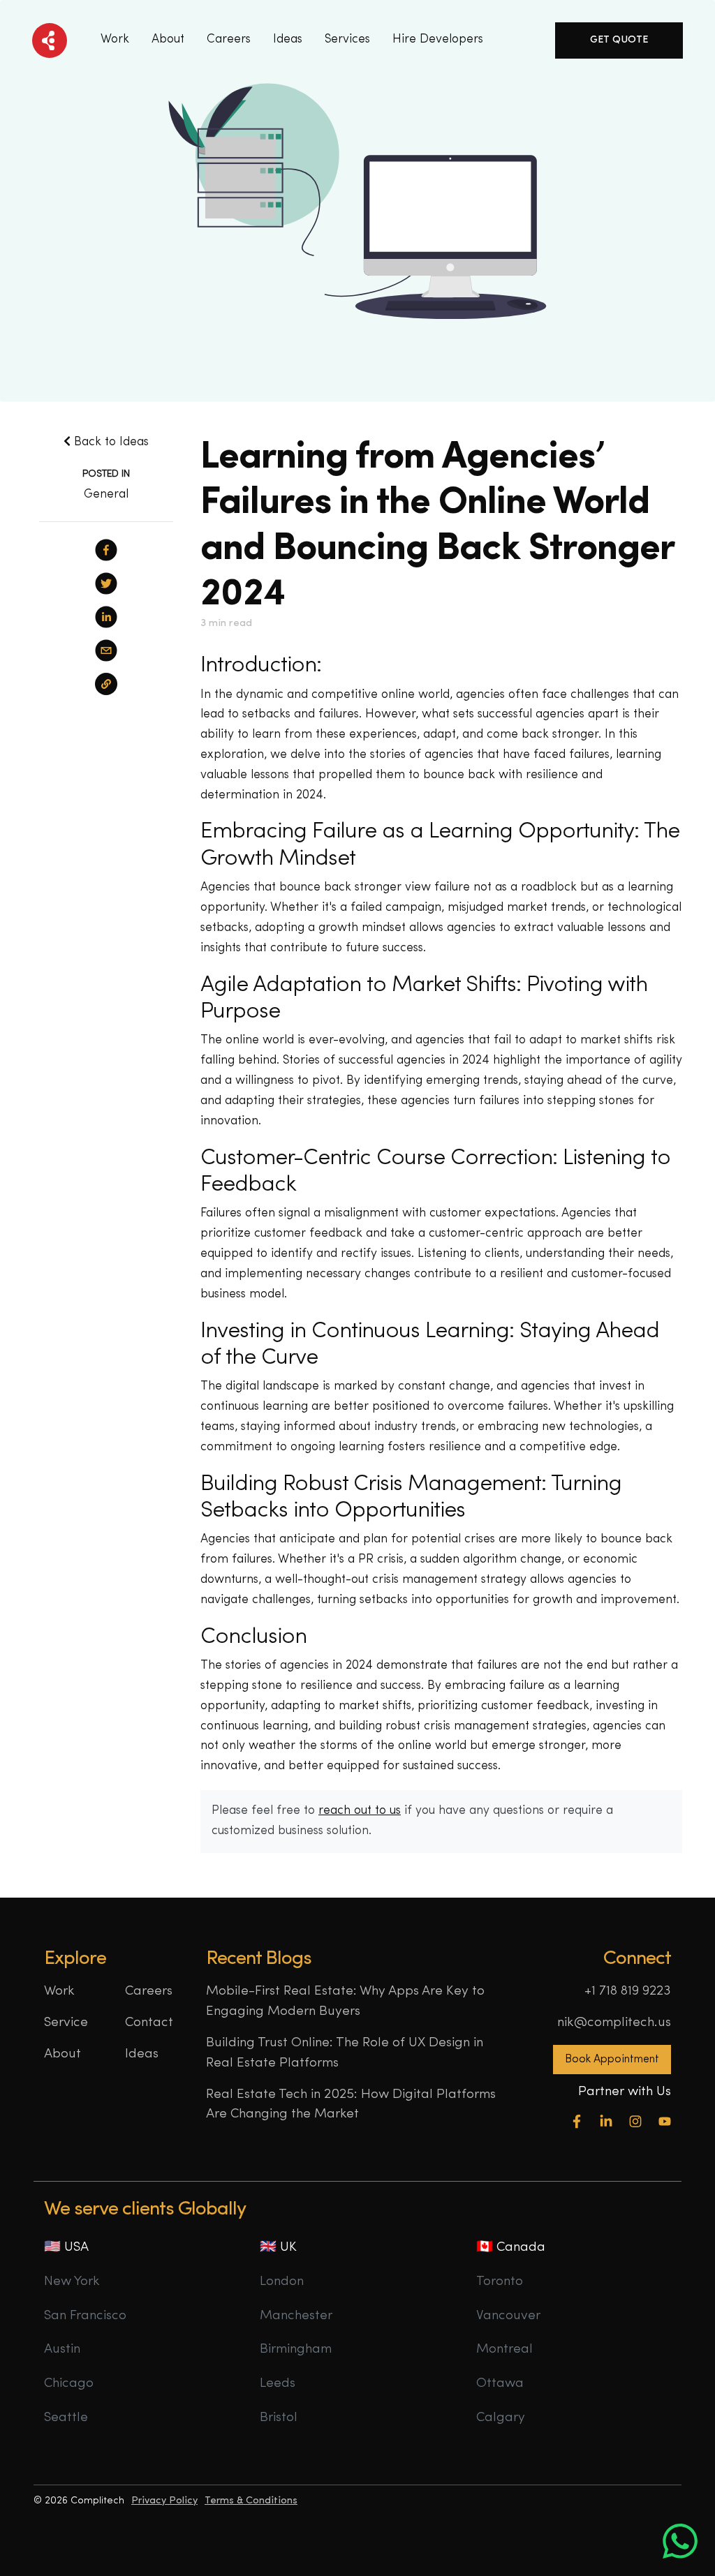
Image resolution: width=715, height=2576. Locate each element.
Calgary (501, 2418)
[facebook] (106, 550)
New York (72, 2282)
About (168, 39)
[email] (106, 650)
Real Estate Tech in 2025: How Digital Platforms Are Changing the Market (351, 2105)
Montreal (504, 2350)
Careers (229, 39)
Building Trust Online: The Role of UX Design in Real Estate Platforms (345, 2053)
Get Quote (619, 40)
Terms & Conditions (251, 2501)
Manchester (296, 2316)
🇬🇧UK (278, 2248)
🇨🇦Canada (511, 2248)
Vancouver (508, 2316)
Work (115, 39)
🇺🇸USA (66, 2248)
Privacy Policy (164, 2501)
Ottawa (500, 2384)
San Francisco (85, 2316)
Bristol (279, 2418)
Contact (149, 2023)
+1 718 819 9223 (628, 1991)
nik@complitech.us (614, 2023)
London (282, 2282)
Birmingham (296, 2350)
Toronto (500, 2282)
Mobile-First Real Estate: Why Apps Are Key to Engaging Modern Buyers (345, 2002)
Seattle (66, 2418)
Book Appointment (612, 2060)
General (106, 494)
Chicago (69, 2384)
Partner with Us (625, 2092)
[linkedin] (106, 617)
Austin (62, 2350)
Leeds (278, 2384)
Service (66, 2023)
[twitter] (106, 583)
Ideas (142, 2054)
